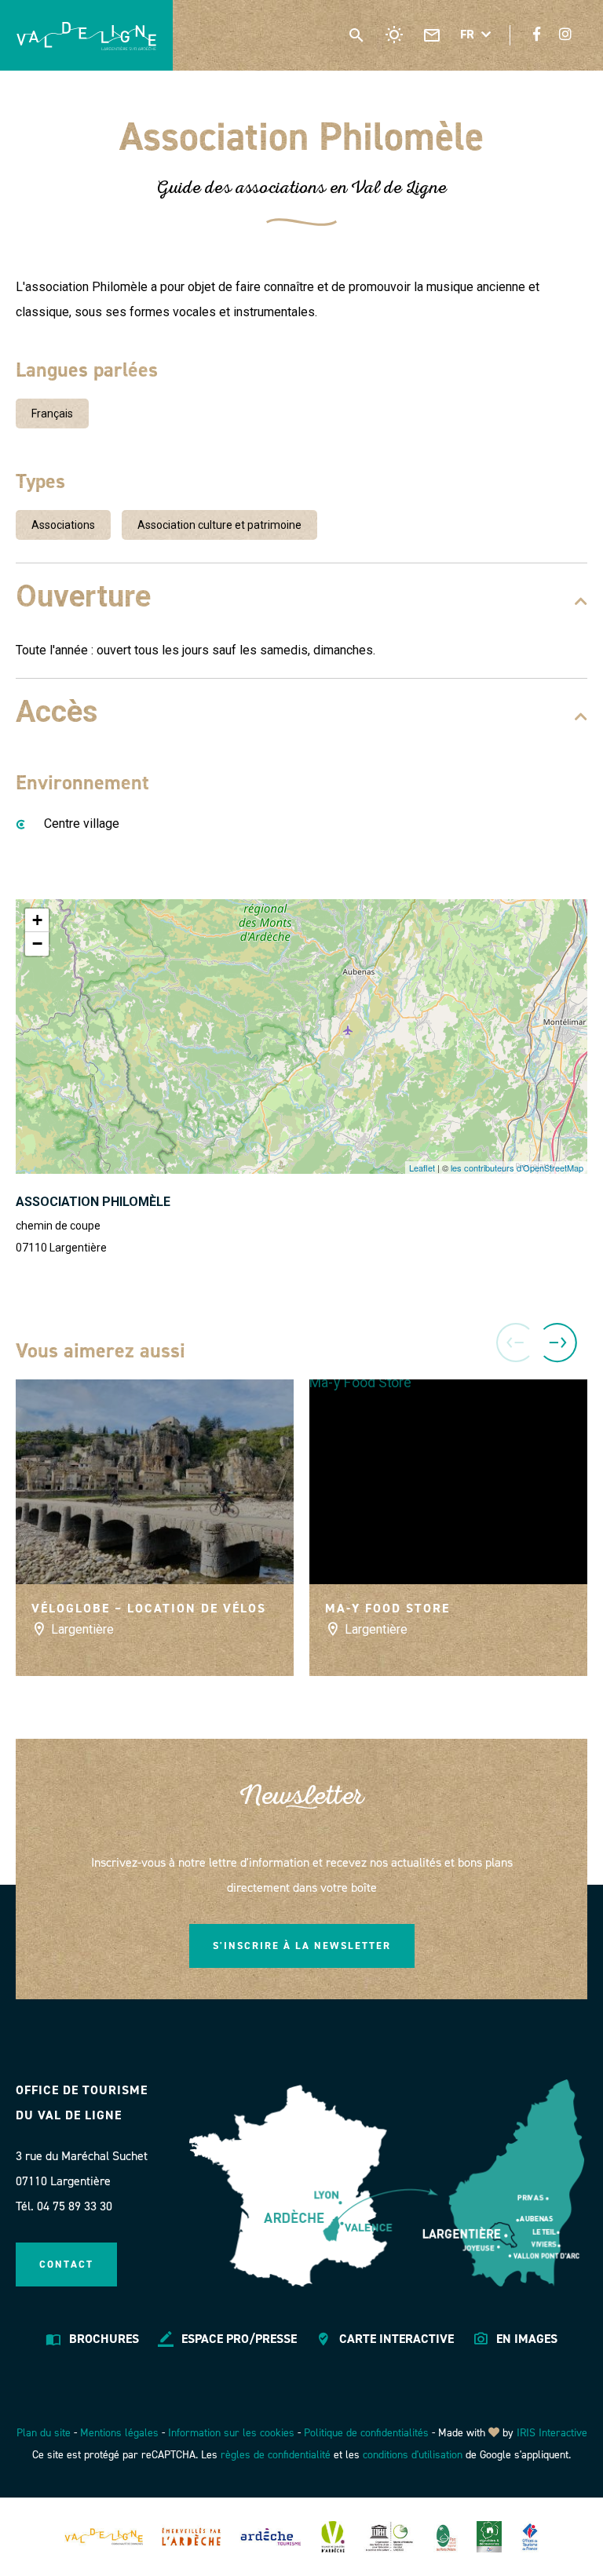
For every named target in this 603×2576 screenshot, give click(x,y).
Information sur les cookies (231, 2433)
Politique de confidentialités (366, 2433)
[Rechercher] (356, 34)
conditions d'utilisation (413, 2455)
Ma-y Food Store (387, 1608)
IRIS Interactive (552, 2433)
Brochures (104, 2339)
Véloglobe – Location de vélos (149, 1608)
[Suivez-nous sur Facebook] (537, 34)
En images (527, 2339)
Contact (66, 2264)
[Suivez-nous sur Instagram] (565, 34)
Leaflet (422, 1168)
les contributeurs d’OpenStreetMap (517, 1168)
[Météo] (394, 34)
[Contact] (432, 34)
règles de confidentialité (276, 2455)
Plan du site (44, 2433)
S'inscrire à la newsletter (302, 1946)
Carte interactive (397, 2339)
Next (560, 1336)
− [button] (37, 944)
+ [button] (37, 920)
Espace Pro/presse (239, 2339)
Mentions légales (119, 2433)
